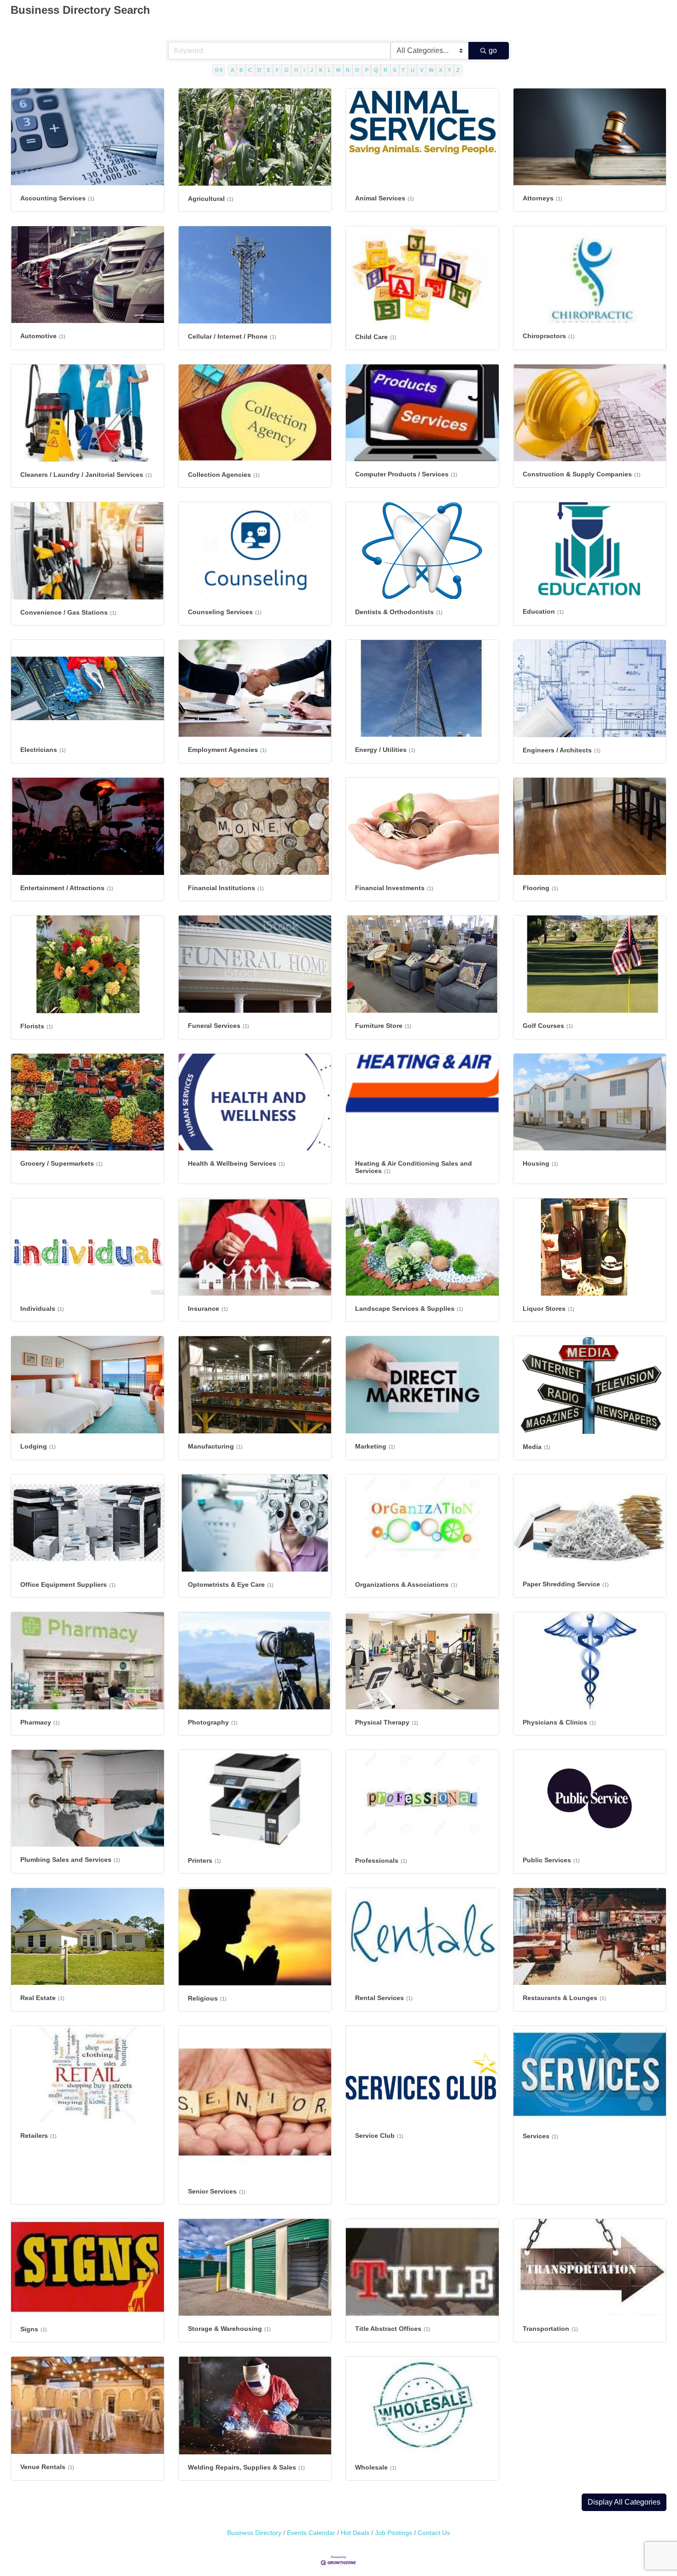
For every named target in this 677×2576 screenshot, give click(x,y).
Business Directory (254, 2533)
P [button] (367, 70)
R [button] (385, 70)
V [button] (422, 70)
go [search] (493, 50)
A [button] (232, 70)
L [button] (329, 70)
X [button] (441, 70)
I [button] (304, 70)
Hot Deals (355, 2533)
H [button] (296, 70)
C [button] (250, 70)
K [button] (321, 70)
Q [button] (376, 70)
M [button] (338, 70)
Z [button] (458, 70)
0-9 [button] (219, 70)
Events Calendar (311, 2533)
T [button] (403, 70)
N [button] (348, 70)
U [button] (413, 70)
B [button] (241, 70)
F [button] (277, 70)
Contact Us (434, 2533)
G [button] (287, 70)
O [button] (357, 70)
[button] (624, 2502)
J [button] (312, 70)
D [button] (259, 70)
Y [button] (449, 70)
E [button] (269, 70)
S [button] (394, 70)
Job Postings (394, 2533)
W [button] (431, 70)
